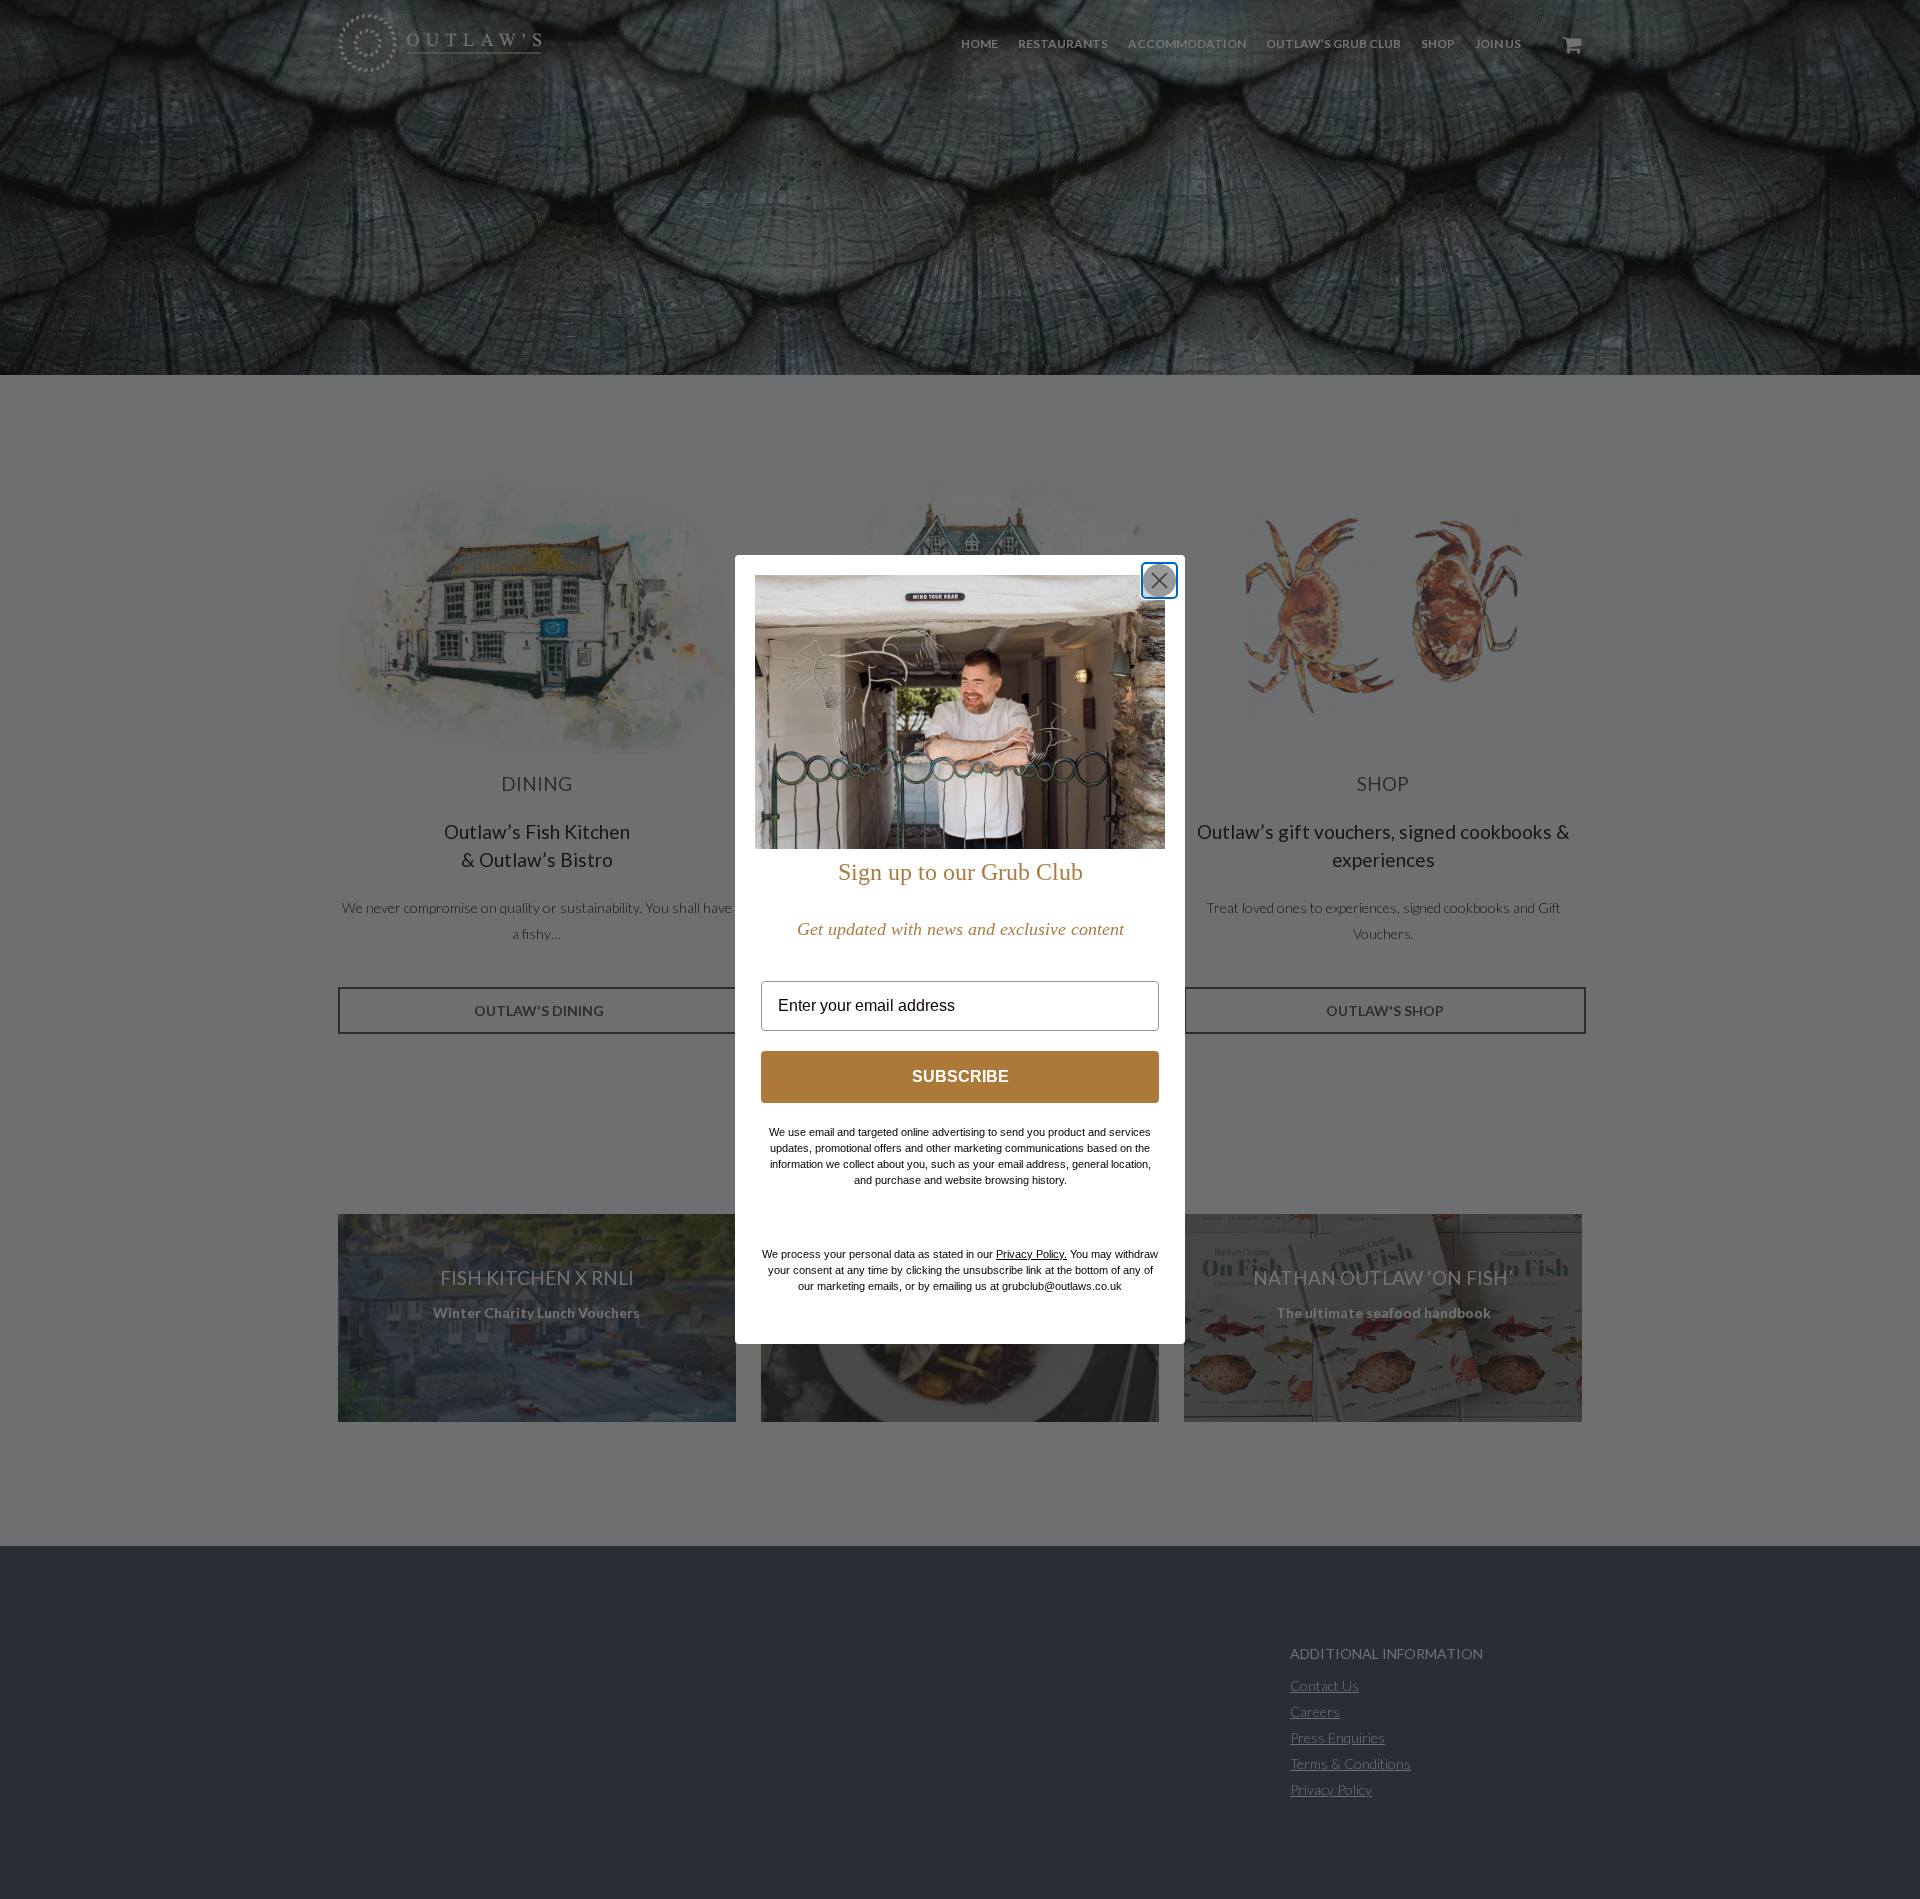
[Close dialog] (1159, 580)
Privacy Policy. (1031, 1254)
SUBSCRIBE (960, 1076)
